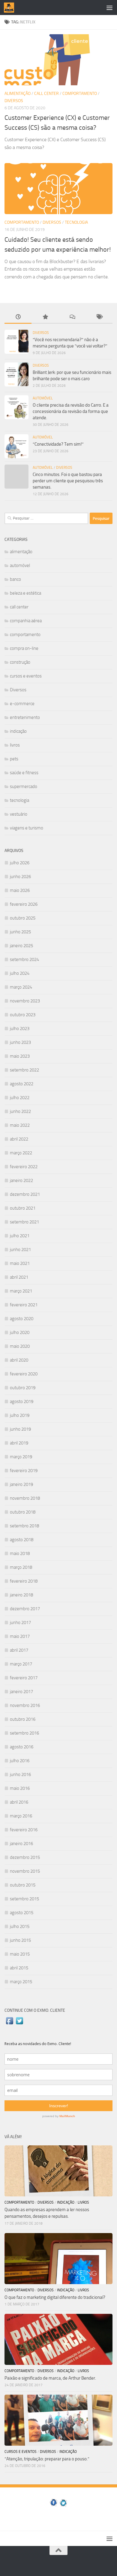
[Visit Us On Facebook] (9, 2024)
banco (15, 579)
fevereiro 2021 (24, 1305)
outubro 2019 (23, 1388)
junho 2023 (20, 1042)
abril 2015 (19, 1968)
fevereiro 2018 (24, 1581)
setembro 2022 (24, 1070)
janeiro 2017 (21, 1692)
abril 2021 (19, 1277)
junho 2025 (20, 932)
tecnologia (76, 222)
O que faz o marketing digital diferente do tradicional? (55, 2297)
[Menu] (109, 8)
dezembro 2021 (25, 1194)
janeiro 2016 (21, 1844)
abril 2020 (19, 1360)
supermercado (24, 786)
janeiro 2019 (21, 1484)
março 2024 (21, 987)
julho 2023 (20, 1029)
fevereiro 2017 (24, 1678)
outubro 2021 (23, 1208)
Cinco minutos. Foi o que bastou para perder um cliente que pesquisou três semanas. (68, 481)
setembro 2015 (24, 1899)
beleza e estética (25, 593)
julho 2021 (20, 1236)
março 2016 (21, 1816)
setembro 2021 (24, 1222)
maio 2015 (20, 1954)
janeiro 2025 (21, 946)
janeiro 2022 (21, 1180)
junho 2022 (20, 1111)
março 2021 (21, 1291)
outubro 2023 (23, 1015)
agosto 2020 (22, 1319)
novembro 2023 (25, 1001)
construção (20, 662)
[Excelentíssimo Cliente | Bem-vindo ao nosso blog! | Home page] (11, 8)
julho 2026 (20, 863)
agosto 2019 (22, 1402)
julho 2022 (20, 1098)
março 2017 (21, 1664)
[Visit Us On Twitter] (19, 2024)
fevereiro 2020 (24, 1374)
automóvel (43, 398)
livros (15, 745)
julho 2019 (20, 1415)
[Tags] (99, 317)
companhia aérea (26, 621)
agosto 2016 (22, 1747)
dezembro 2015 (25, 1857)
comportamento (80, 94)
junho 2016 (20, 1774)
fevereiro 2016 (24, 1830)
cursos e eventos (26, 676)
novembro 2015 (25, 1871)
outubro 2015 (23, 1885)
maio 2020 (20, 1346)
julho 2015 (20, 1926)
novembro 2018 (25, 1498)
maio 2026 (20, 890)
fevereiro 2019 (24, 1471)
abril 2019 (19, 1443)
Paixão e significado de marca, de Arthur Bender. (50, 2378)
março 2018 (21, 1567)
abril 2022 (19, 1139)
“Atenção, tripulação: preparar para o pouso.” (47, 2459)
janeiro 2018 (21, 1595)
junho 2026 (20, 877)
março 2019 (21, 1457)
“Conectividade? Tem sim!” (58, 444)
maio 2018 (20, 1553)
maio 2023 (20, 1056)
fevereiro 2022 (24, 1167)
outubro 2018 (23, 1512)
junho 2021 (20, 1250)
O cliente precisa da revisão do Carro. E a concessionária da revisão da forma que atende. (71, 411)
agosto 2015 (22, 1913)
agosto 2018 (22, 1540)
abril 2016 (19, 1802)
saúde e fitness (24, 773)
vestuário (19, 814)
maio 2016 (20, 1788)
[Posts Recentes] (18, 317)
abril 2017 (19, 1650)
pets (14, 759)
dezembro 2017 (25, 1609)
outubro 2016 (23, 1719)
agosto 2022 (22, 1084)
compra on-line (24, 648)
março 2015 (21, 1982)
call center (46, 94)
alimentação (18, 94)
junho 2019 (20, 1429)
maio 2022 (20, 1125)
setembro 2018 (24, 1526)
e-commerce (22, 704)
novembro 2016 (25, 1705)
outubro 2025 (23, 918)
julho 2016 (20, 1761)
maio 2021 (20, 1263)
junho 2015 (20, 1940)
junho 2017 (20, 1623)
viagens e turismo (27, 828)
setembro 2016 (24, 1733)
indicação (18, 731)
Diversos (14, 101)
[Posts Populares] (45, 317)
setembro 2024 (24, 959)
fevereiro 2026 (24, 904)
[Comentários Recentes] (72, 317)
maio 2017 (20, 1636)
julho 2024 (20, 973)
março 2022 (21, 1153)
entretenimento (25, 717)
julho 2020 (20, 1332)
